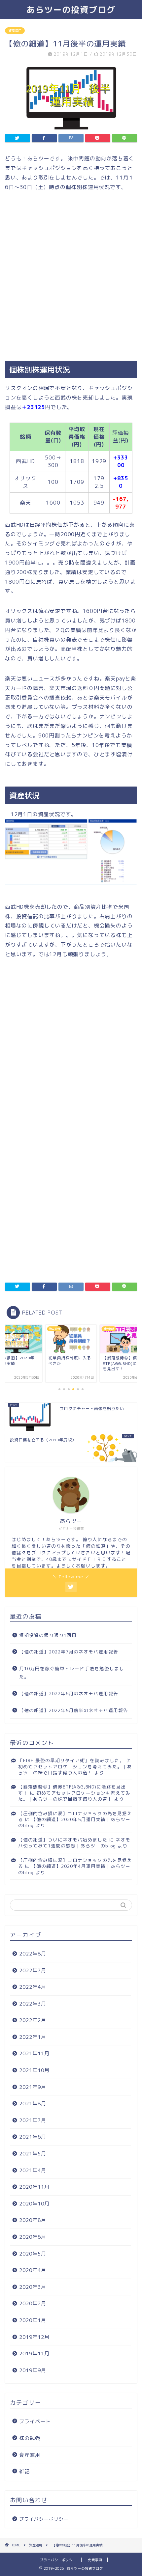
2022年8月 (33, 1954)
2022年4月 (33, 1987)
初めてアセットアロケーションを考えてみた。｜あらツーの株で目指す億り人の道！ (75, 1770)
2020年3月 (33, 2287)
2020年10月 (34, 2204)
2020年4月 (33, 2270)
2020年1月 (33, 2320)
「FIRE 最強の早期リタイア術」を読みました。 (71, 1760)
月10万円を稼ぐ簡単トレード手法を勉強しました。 (72, 1673)
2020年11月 (34, 2187)
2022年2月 (33, 2020)
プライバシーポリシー (44, 2519)
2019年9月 (33, 2370)
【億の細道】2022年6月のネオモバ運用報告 (69, 1693)
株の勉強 (30, 2438)
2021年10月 (34, 2070)
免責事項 (95, 2560)
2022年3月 (33, 2004)
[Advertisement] (71, 277)
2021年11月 (34, 2053)
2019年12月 (34, 2337)
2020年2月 (33, 2303)
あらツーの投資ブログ (71, 10)
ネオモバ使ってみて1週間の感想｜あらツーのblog (74, 1843)
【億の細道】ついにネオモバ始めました (63, 1840)
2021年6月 (33, 2137)
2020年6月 (33, 2237)
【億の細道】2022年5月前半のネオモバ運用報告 (74, 1710)
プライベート (35, 2421)
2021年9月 (33, 2087)
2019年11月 (34, 2354)
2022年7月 (33, 1970)
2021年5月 (33, 2154)
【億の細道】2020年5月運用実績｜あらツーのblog (74, 1822)
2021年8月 (33, 2104)
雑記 (24, 2471)
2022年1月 (33, 2037)
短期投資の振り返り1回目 (48, 1635)
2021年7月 (33, 2120)
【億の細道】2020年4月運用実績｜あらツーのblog (74, 1869)
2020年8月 (33, 2220)
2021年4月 (33, 2170)
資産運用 (15, 31)
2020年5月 (33, 2254)
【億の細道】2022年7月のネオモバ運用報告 (69, 1652)
